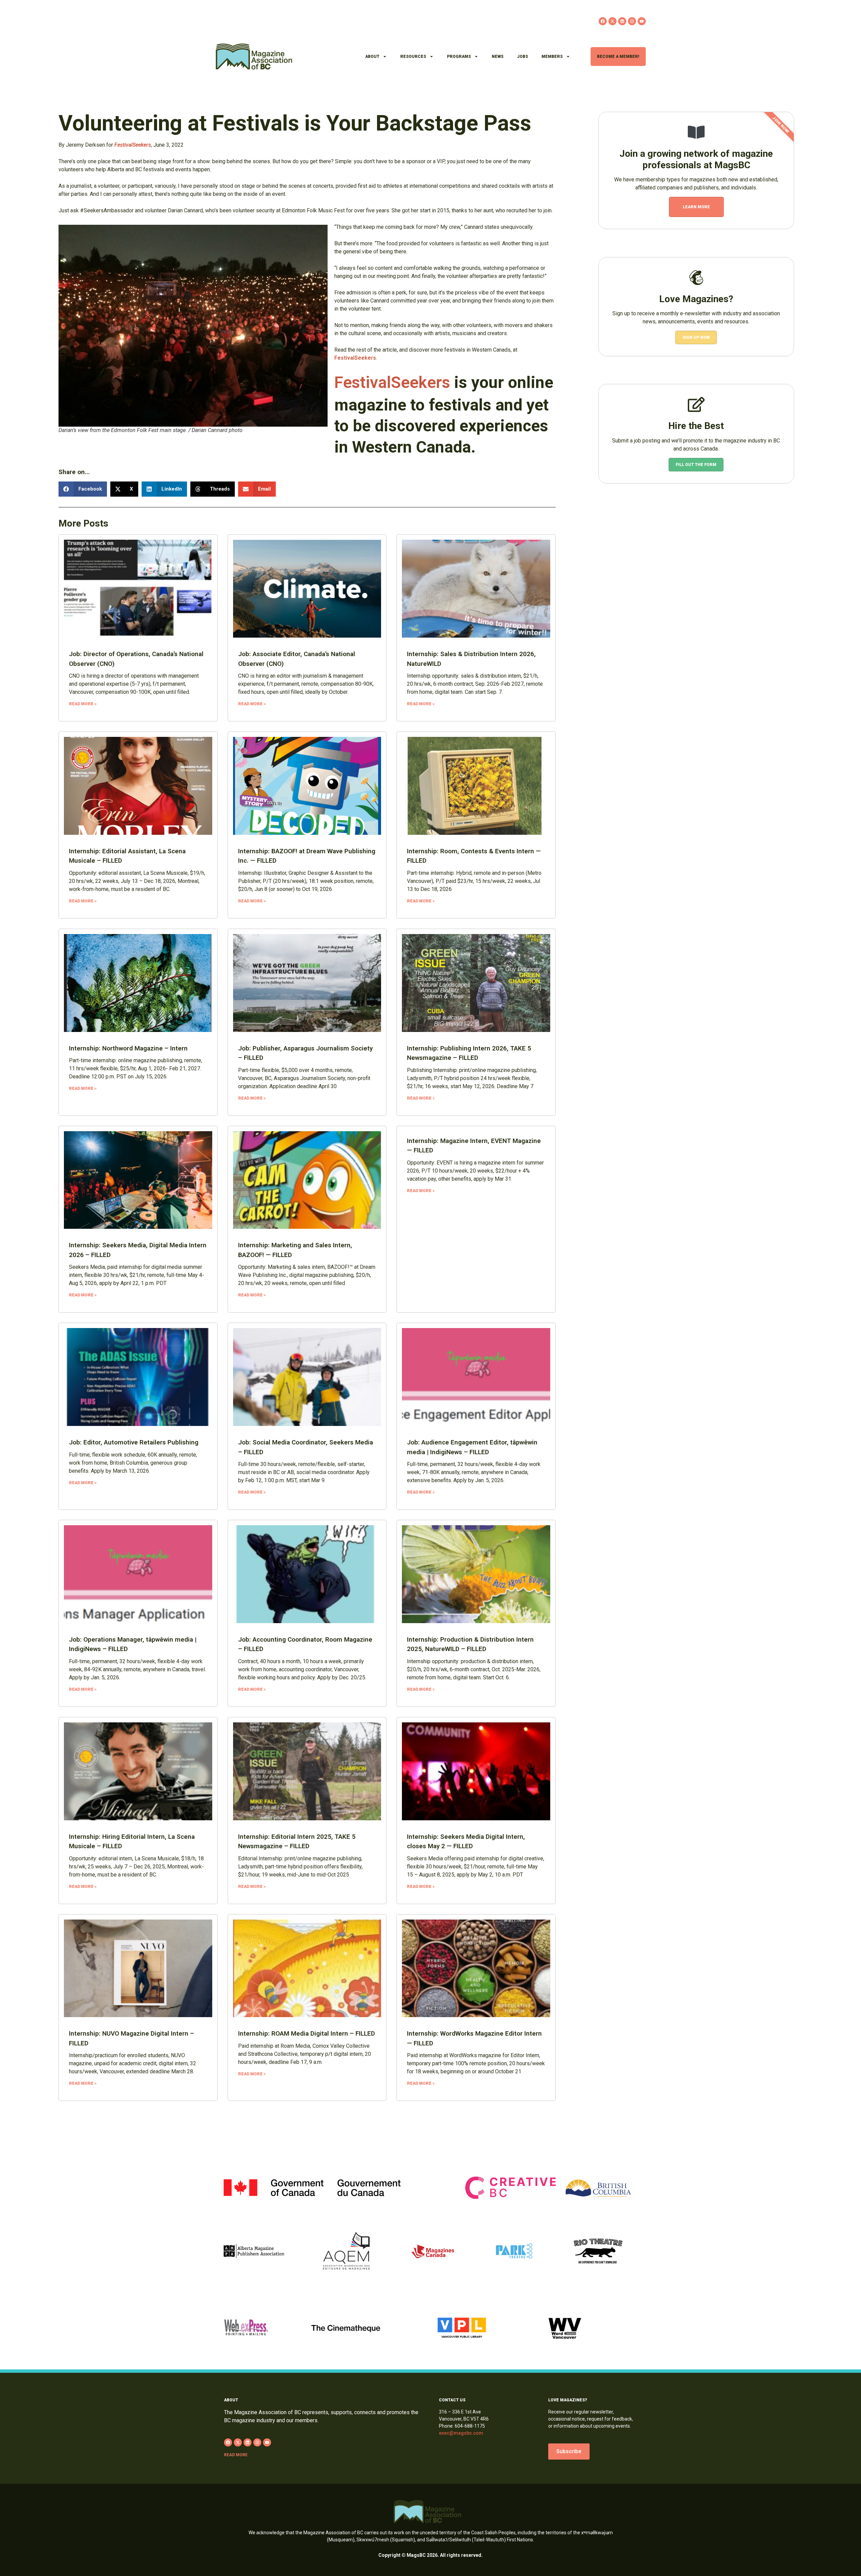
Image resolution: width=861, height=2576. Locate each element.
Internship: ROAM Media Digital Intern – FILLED (307, 2033)
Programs (459, 57)
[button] (83, 489)
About (372, 57)
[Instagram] (632, 21)
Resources (413, 57)
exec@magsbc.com (461, 2433)
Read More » (83, 704)
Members (552, 57)
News (498, 57)
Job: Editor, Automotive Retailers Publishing (134, 1442)
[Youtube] (642, 21)
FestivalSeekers (355, 358)
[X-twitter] (612, 21)
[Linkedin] (622, 21)
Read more (236, 2455)
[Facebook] (603, 21)
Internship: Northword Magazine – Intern (128, 1048)
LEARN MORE (696, 207)
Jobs (522, 57)
